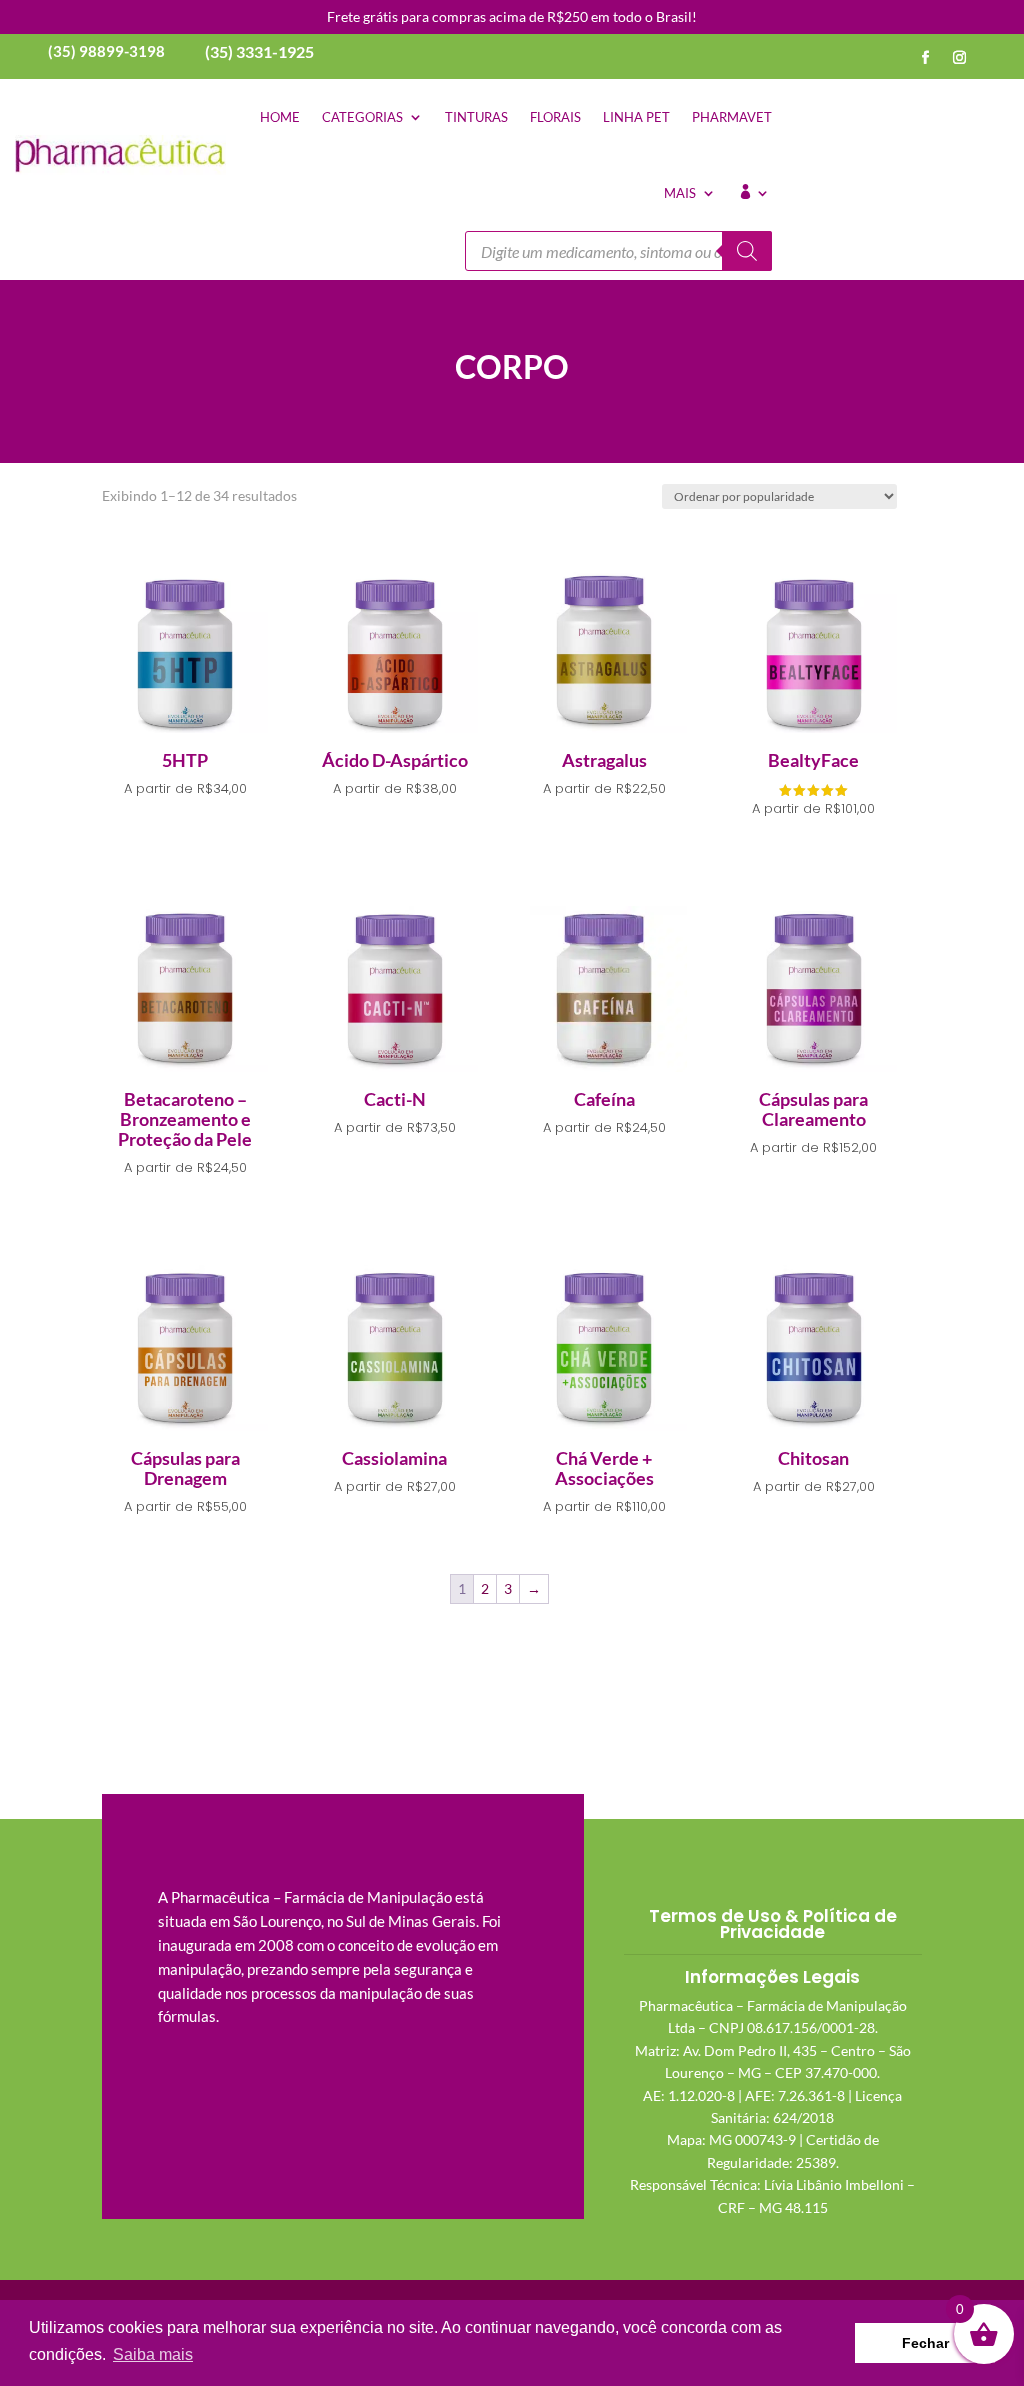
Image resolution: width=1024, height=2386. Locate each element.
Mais (680, 193)
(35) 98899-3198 (106, 51)
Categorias (362, 117)
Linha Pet (636, 117)
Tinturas (476, 117)
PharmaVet (732, 117)
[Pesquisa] (747, 251)
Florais (555, 117)
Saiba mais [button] (153, 2354)
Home (280, 117)
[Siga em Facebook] (926, 58)
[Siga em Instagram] (960, 58)
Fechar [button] (925, 2343)
